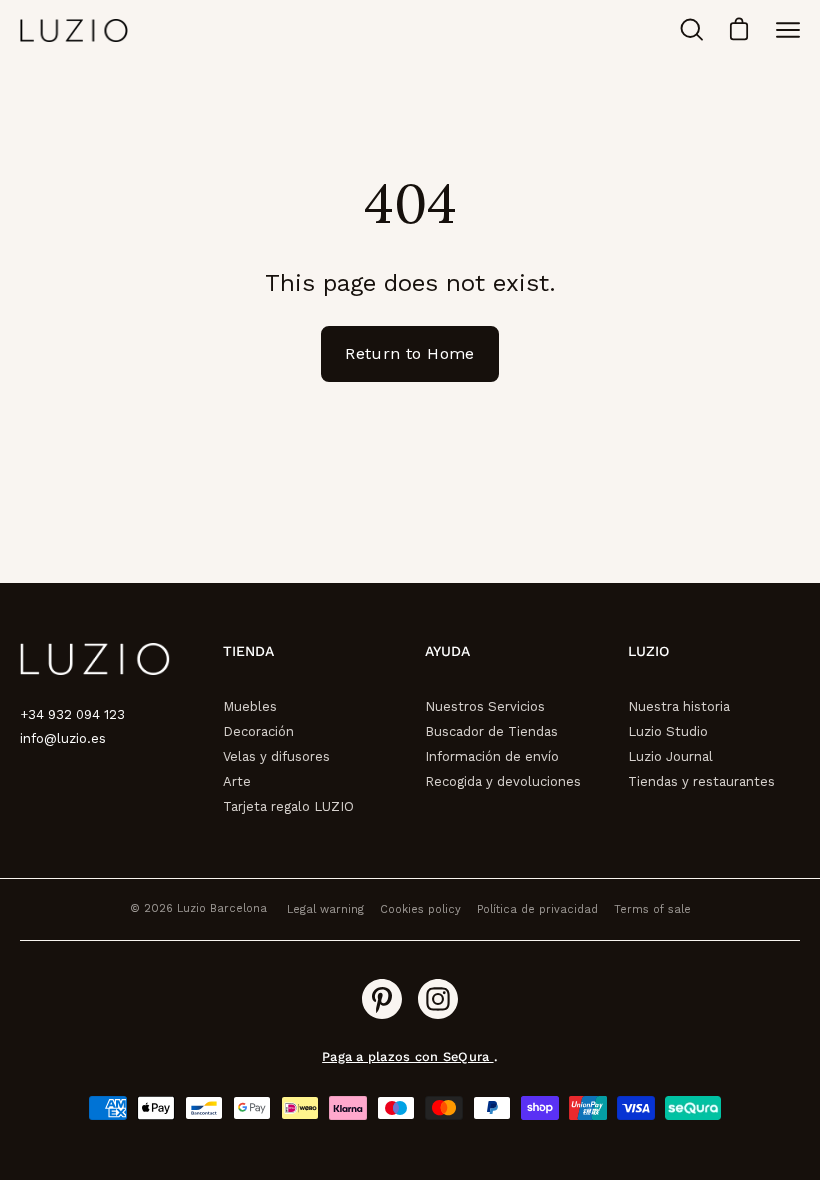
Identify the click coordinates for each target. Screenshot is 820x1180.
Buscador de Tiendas (491, 731)
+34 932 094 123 (72, 714)
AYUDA (447, 651)
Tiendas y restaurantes (701, 781)
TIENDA (248, 651)
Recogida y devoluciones (503, 781)
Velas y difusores (276, 756)
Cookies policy (420, 909)
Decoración (258, 731)
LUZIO (648, 651)
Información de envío (492, 756)
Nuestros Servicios (485, 706)
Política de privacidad (537, 909)
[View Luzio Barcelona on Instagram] (438, 999)
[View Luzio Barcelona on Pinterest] (382, 999)
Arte (237, 781)
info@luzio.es (63, 738)
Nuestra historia (679, 706)
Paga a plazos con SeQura (407, 1056)
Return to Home (410, 353)
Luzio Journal (670, 756)
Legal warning (325, 909)
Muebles (250, 706)
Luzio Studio (668, 731)
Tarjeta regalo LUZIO (288, 806)
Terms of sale (652, 909)
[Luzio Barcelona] (75, 30)
